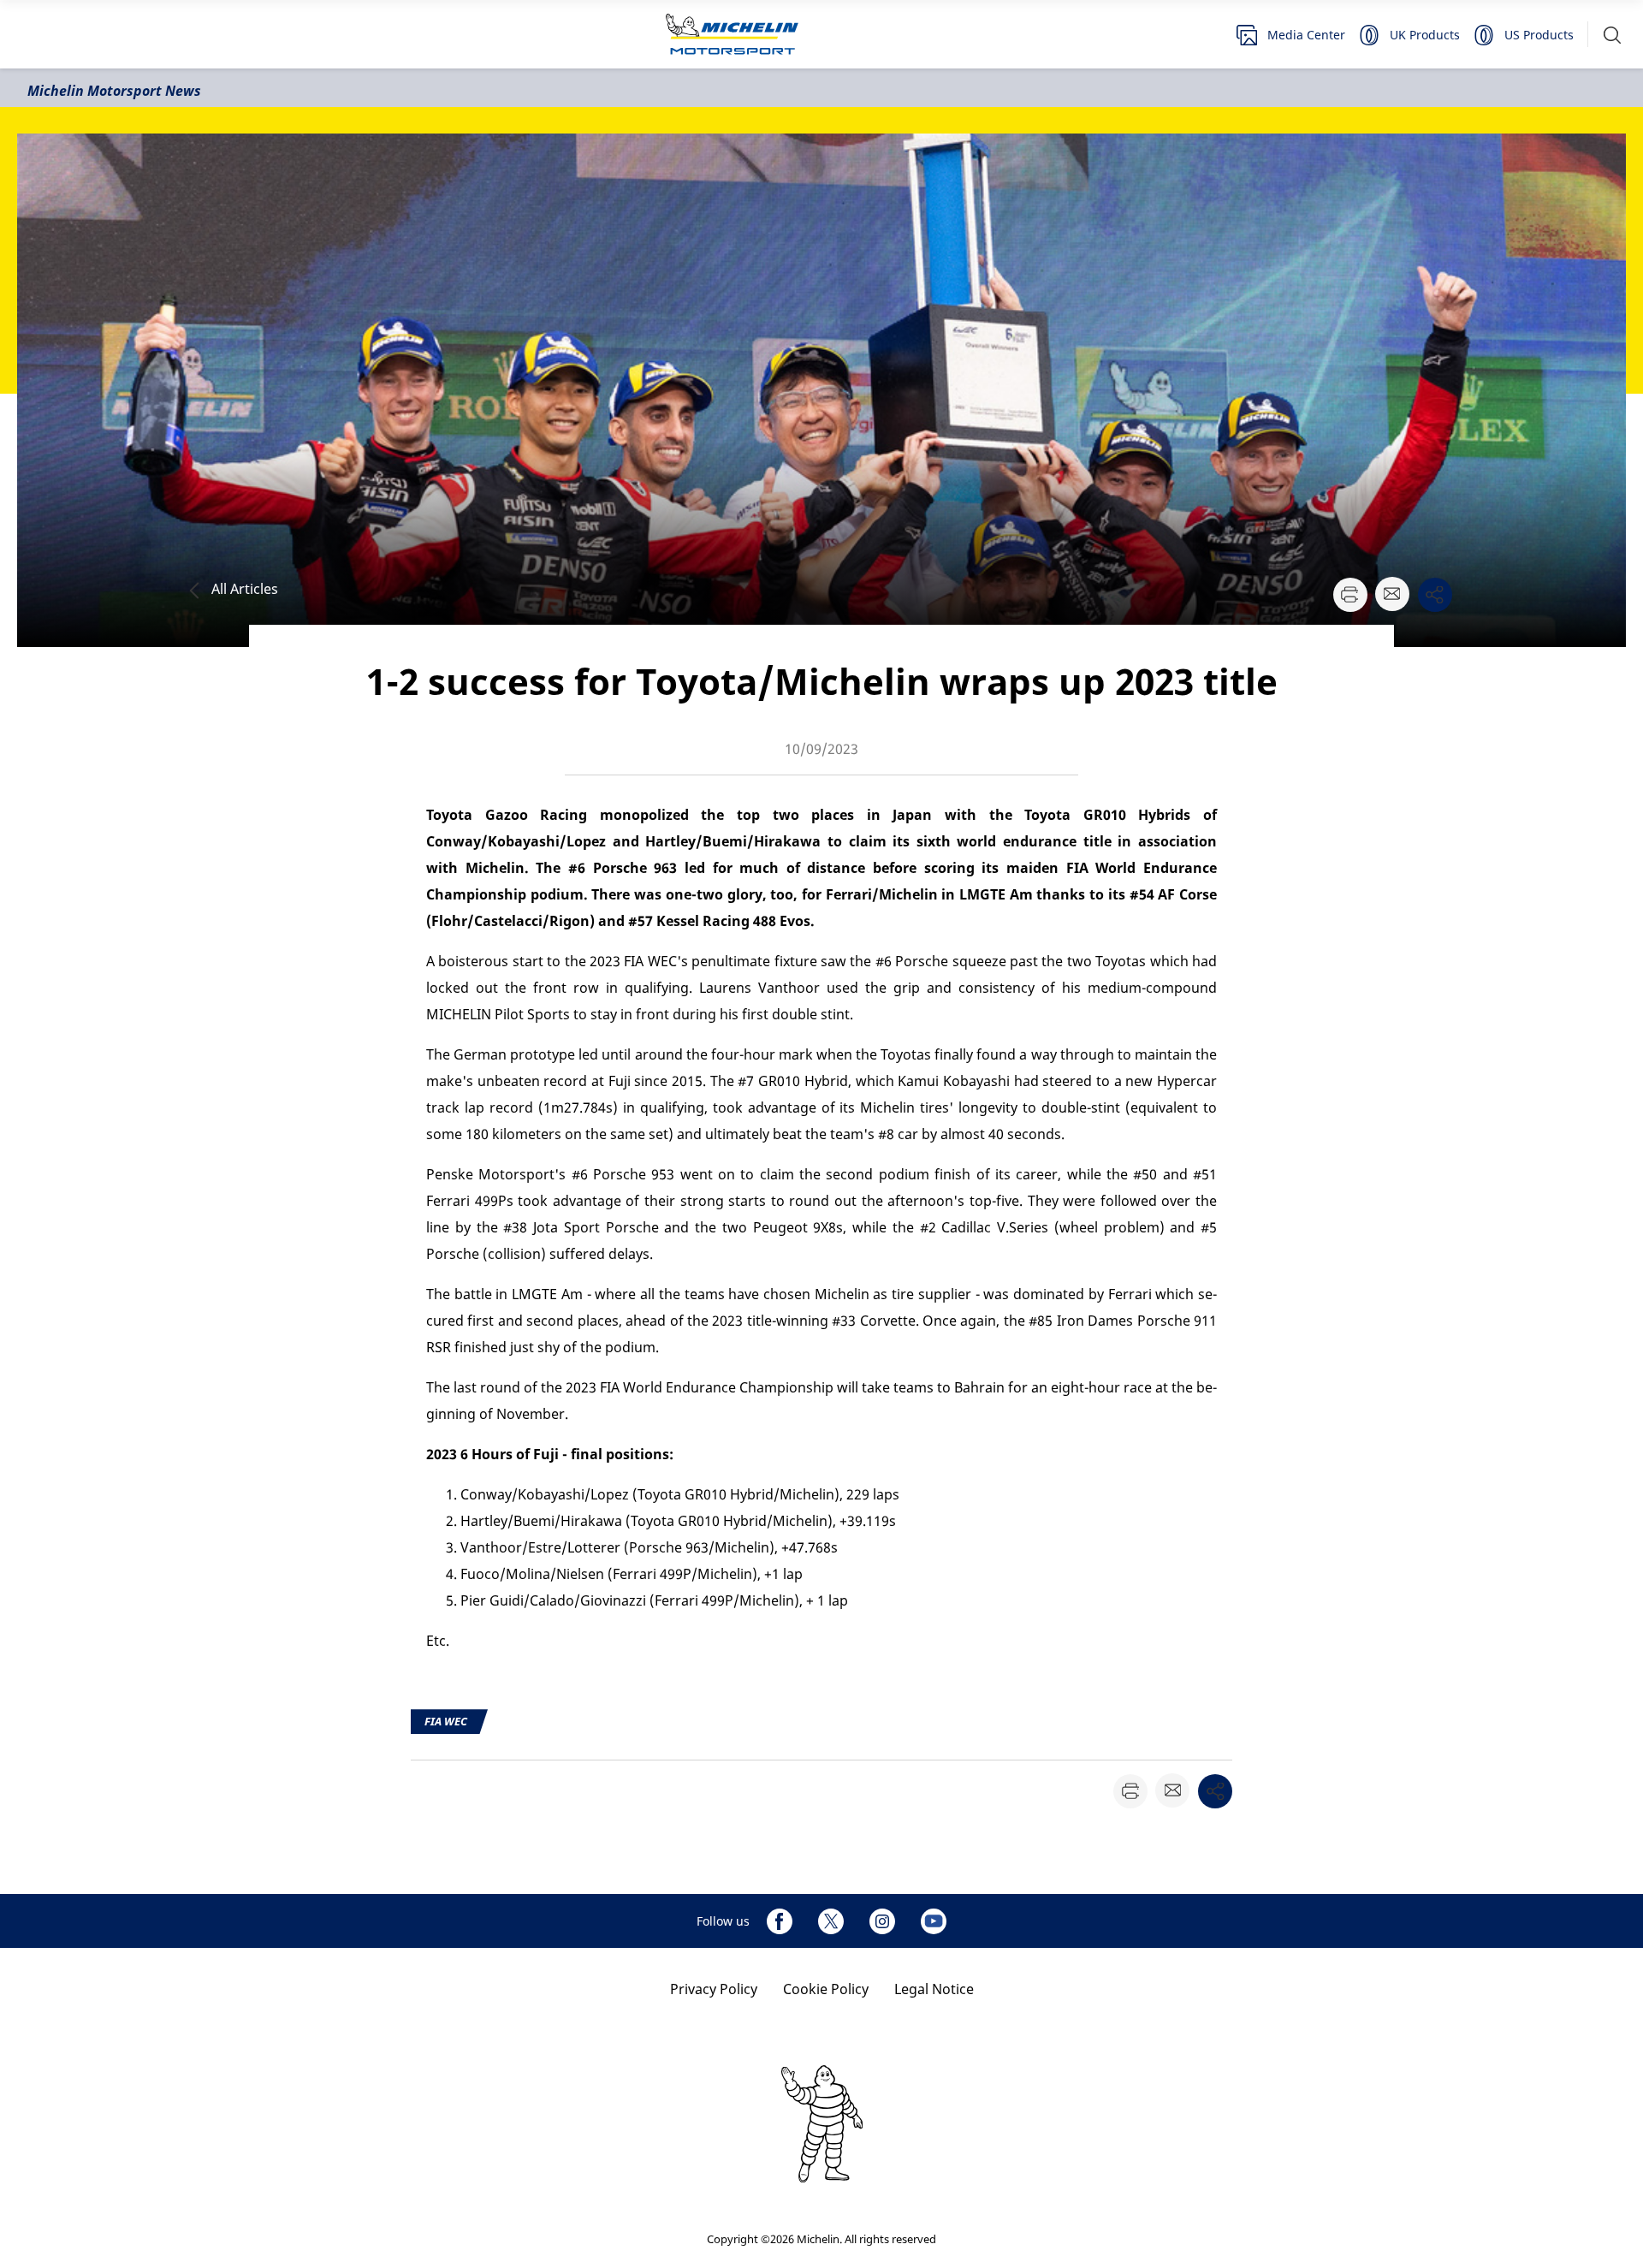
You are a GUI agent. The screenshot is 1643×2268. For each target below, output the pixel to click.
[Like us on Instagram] (882, 1921)
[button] (1612, 35)
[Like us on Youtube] (934, 1921)
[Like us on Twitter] (831, 1921)
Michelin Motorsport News (114, 91)
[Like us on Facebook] (780, 1921)
